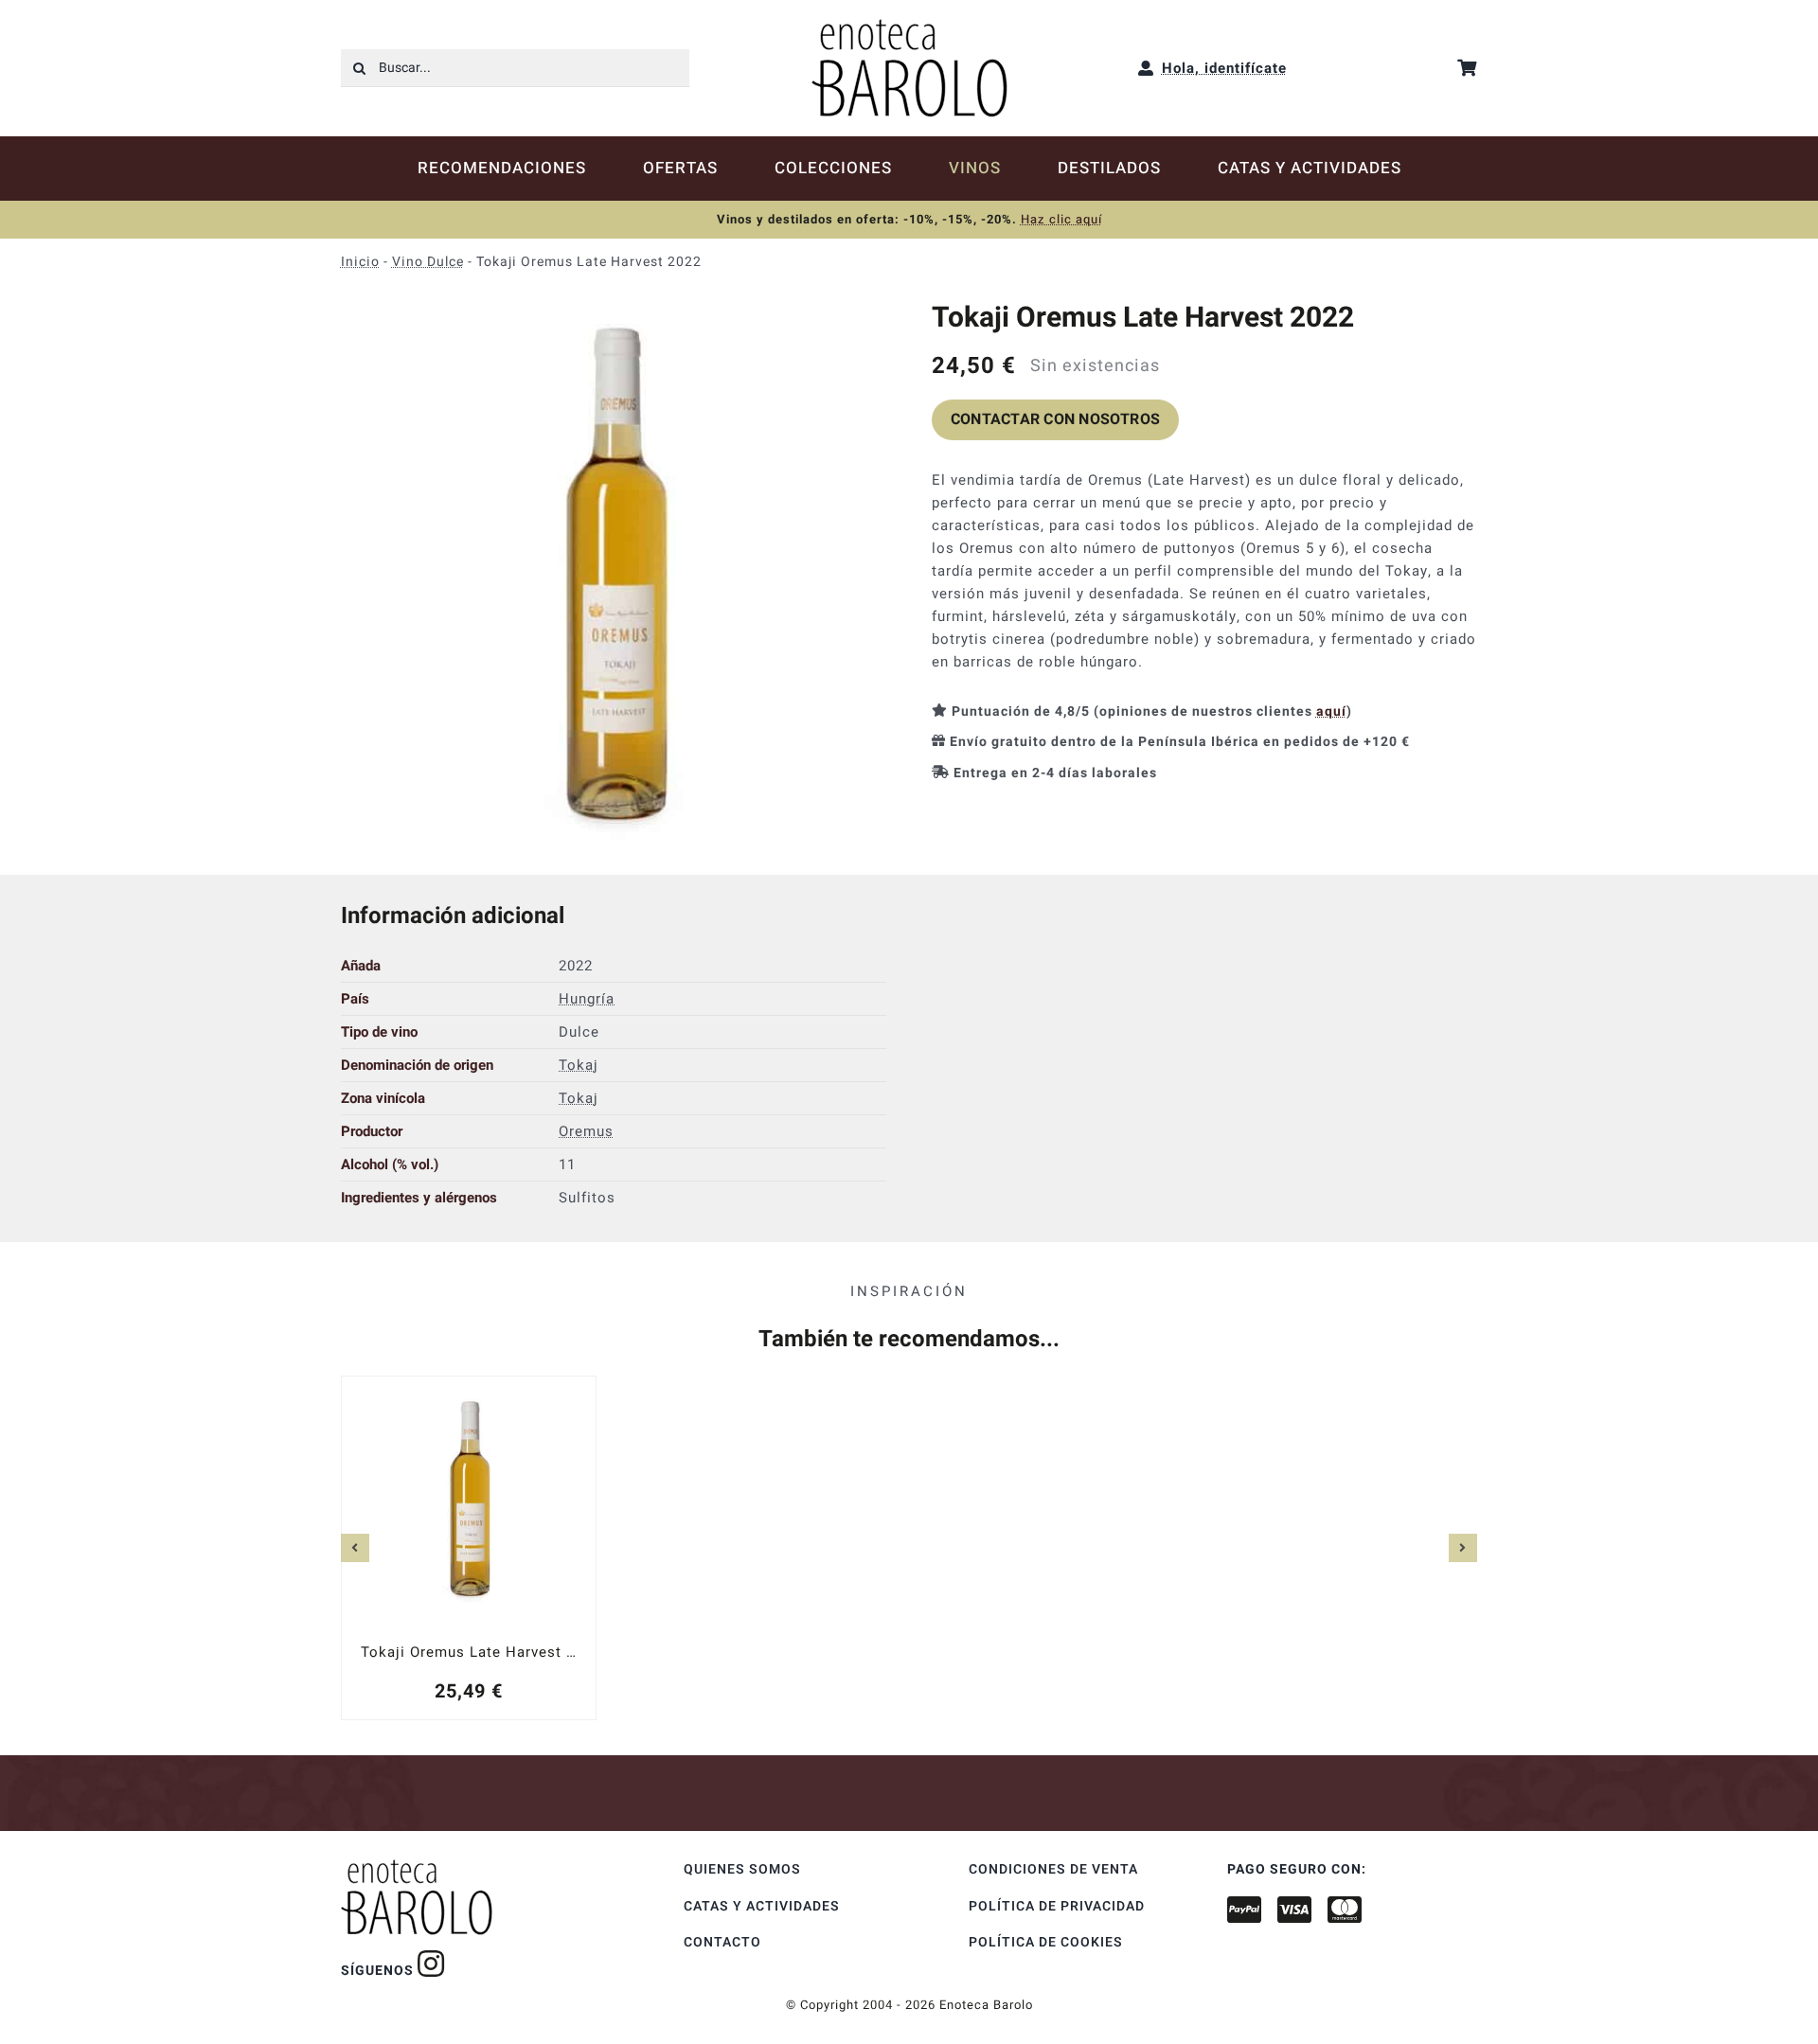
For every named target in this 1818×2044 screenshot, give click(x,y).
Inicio (360, 262)
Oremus (586, 1131)
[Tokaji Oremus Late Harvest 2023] (469, 1547)
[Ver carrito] (1467, 68)
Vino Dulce (428, 262)
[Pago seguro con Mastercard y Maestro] (431, 1964)
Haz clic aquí (1061, 219)
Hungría (587, 999)
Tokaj (579, 1065)
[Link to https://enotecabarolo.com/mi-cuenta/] (1146, 68)
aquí (1331, 711)
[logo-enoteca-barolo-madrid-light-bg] (909, 26)
